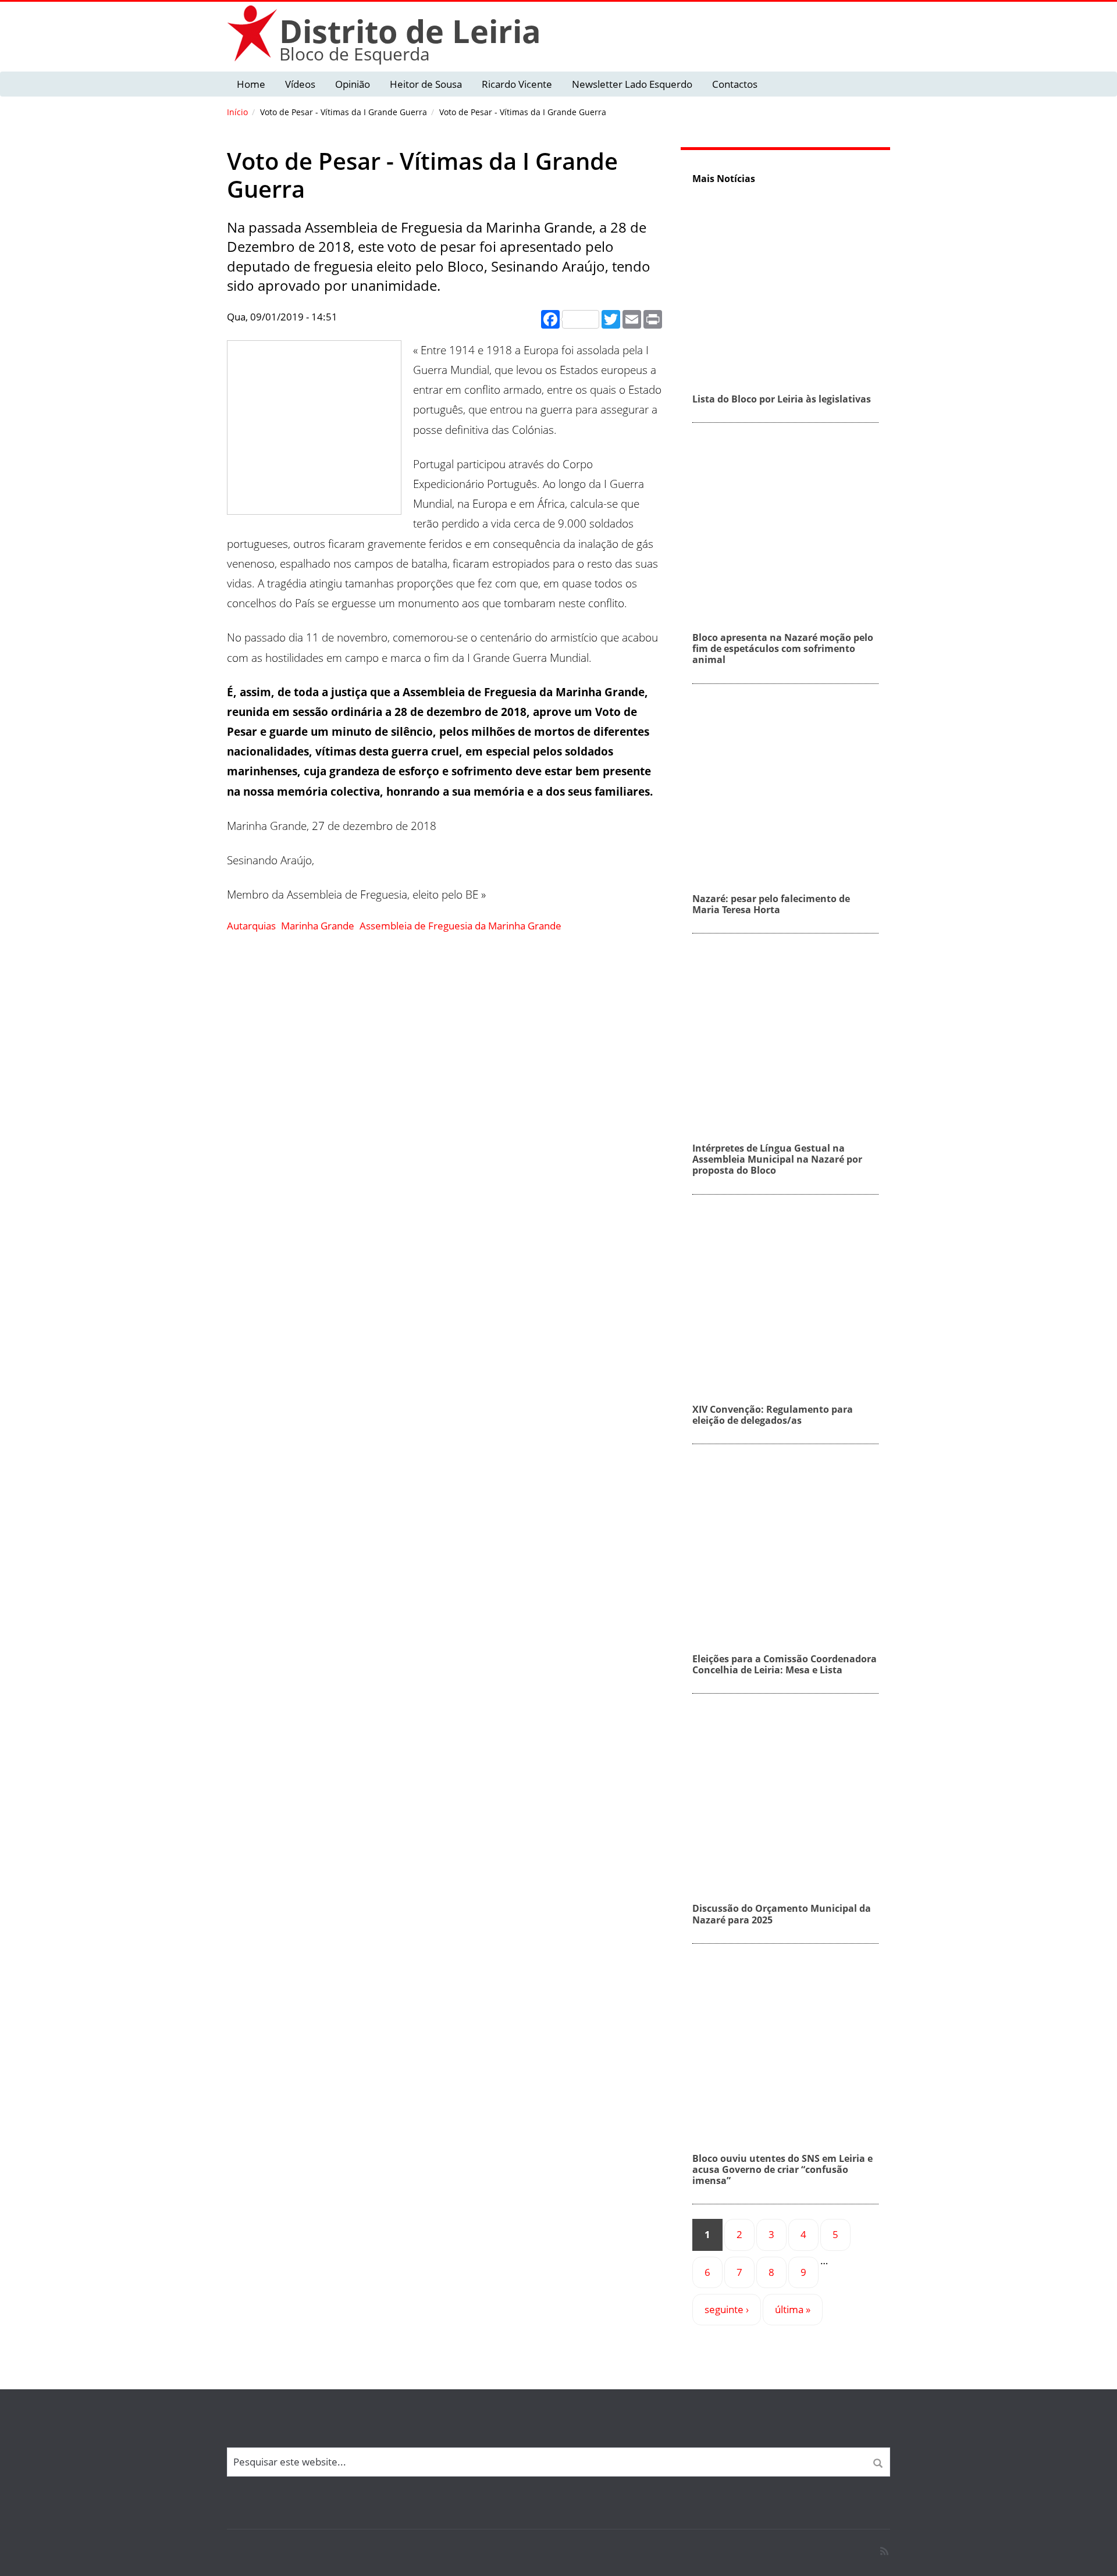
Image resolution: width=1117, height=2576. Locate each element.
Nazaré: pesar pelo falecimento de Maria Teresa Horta (771, 904)
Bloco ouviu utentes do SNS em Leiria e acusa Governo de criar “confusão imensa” (782, 2169)
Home (251, 84)
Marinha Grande (318, 926)
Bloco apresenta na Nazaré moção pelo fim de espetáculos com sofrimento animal (783, 649)
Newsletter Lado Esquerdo (632, 84)
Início (237, 112)
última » (793, 2309)
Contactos (735, 84)
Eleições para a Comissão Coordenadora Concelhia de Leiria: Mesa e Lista (785, 1664)
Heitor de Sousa (426, 84)
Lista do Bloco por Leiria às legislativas (782, 399)
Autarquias (251, 926)
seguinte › (727, 2309)
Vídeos (300, 84)
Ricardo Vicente (517, 84)
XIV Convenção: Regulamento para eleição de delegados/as (773, 1415)
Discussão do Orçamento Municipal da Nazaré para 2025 (782, 1914)
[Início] (253, 33)
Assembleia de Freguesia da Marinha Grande (460, 926)
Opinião (353, 84)
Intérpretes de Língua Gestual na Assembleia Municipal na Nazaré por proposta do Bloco (777, 1159)
